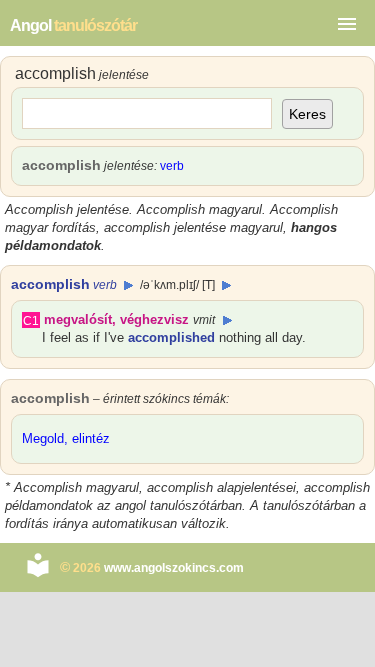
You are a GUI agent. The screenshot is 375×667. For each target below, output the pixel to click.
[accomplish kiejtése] (128, 285)
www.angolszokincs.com (174, 568)
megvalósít (78, 319)
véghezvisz (167, 319)
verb (172, 166)
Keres (307, 114)
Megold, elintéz (66, 438)
